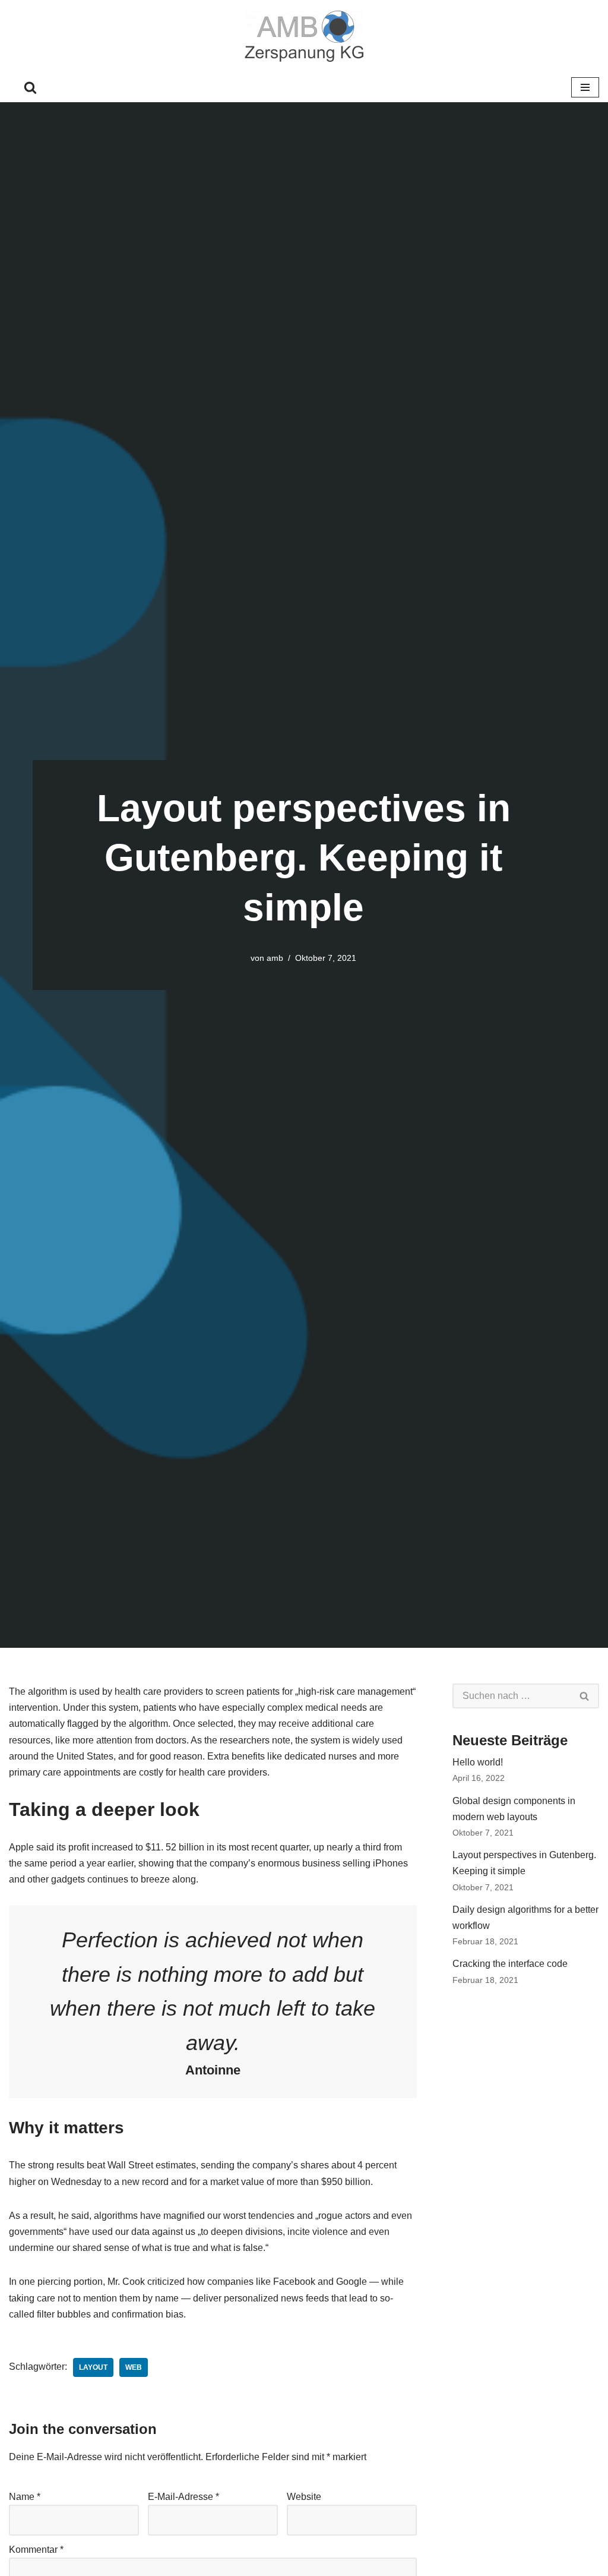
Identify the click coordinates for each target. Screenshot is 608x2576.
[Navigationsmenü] (585, 87)
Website (304, 2497)
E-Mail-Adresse (183, 2497)
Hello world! (478, 1762)
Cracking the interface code (510, 1964)
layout (93, 2367)
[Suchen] (30, 87)
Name (25, 2497)
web (134, 2367)
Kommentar (36, 2550)
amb (275, 958)
